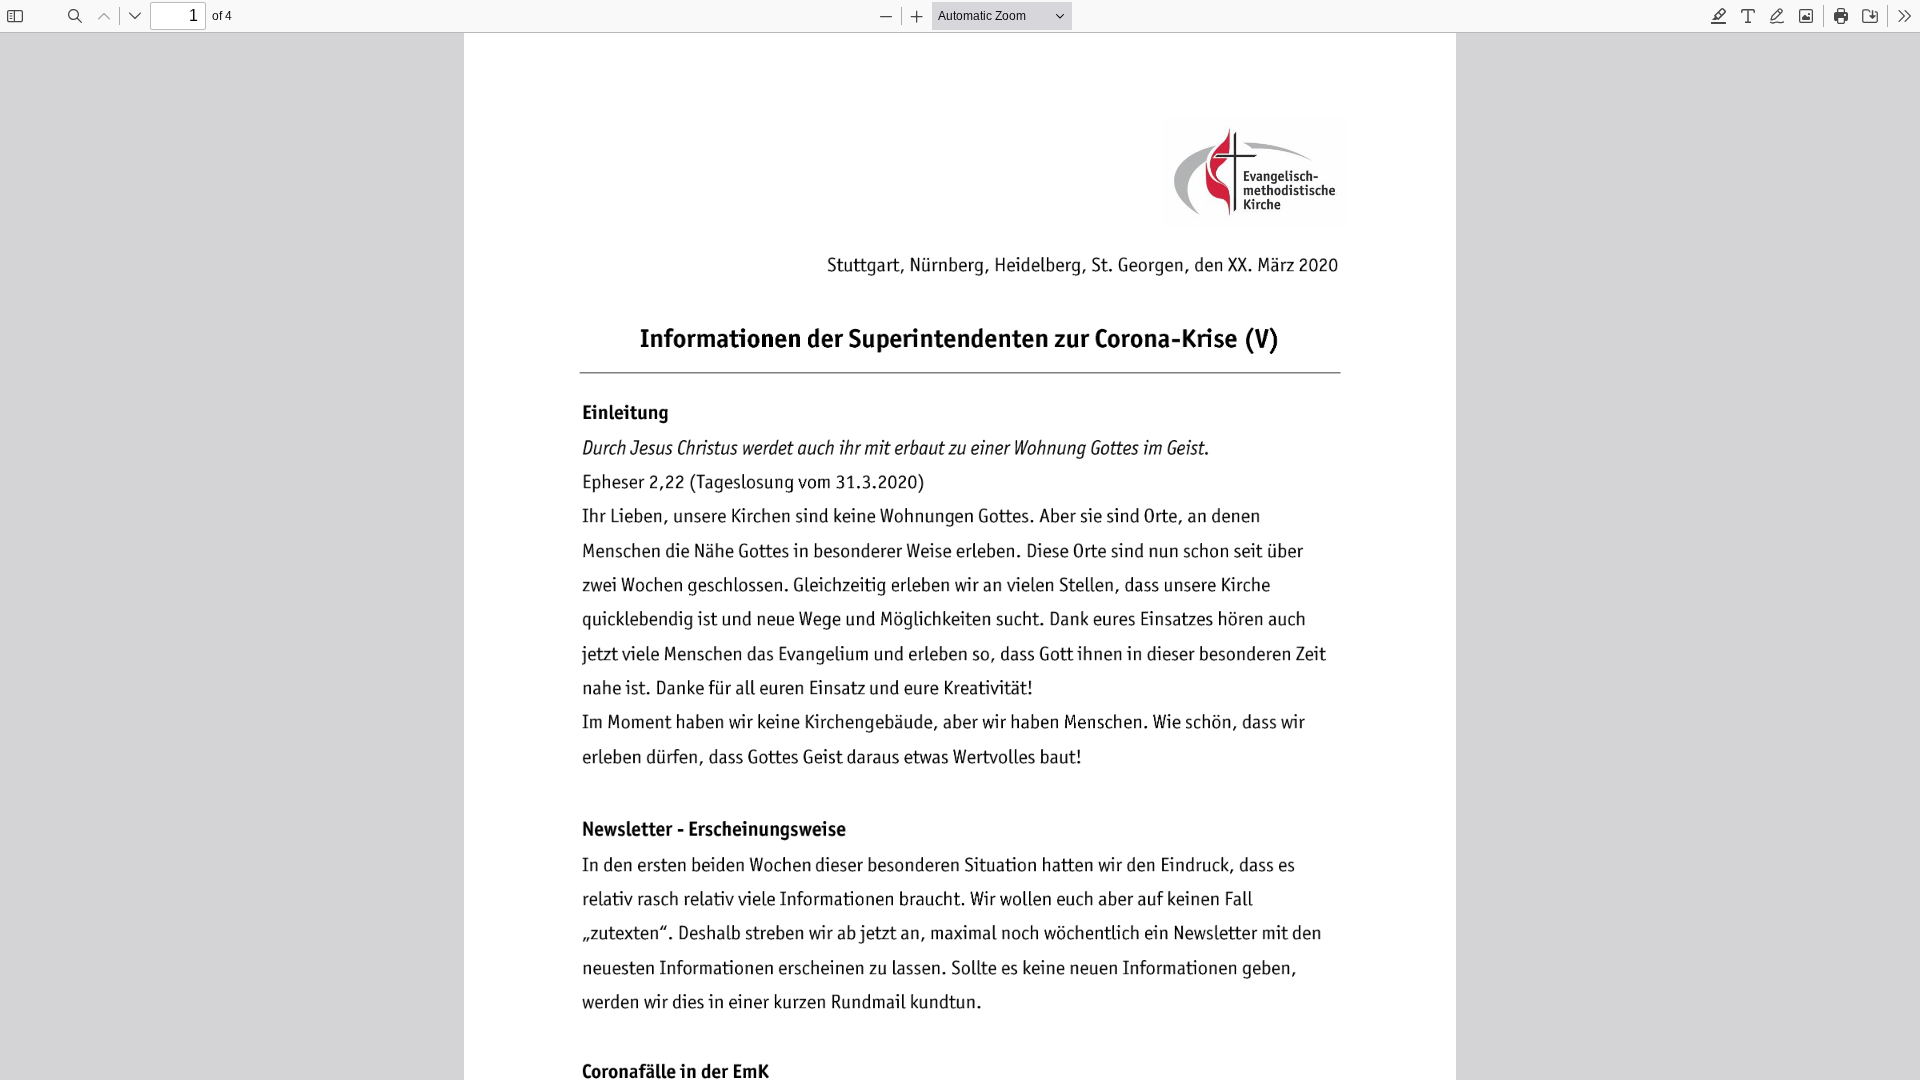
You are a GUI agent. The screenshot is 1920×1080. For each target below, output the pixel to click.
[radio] (1719, 16)
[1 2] (960, 556)
